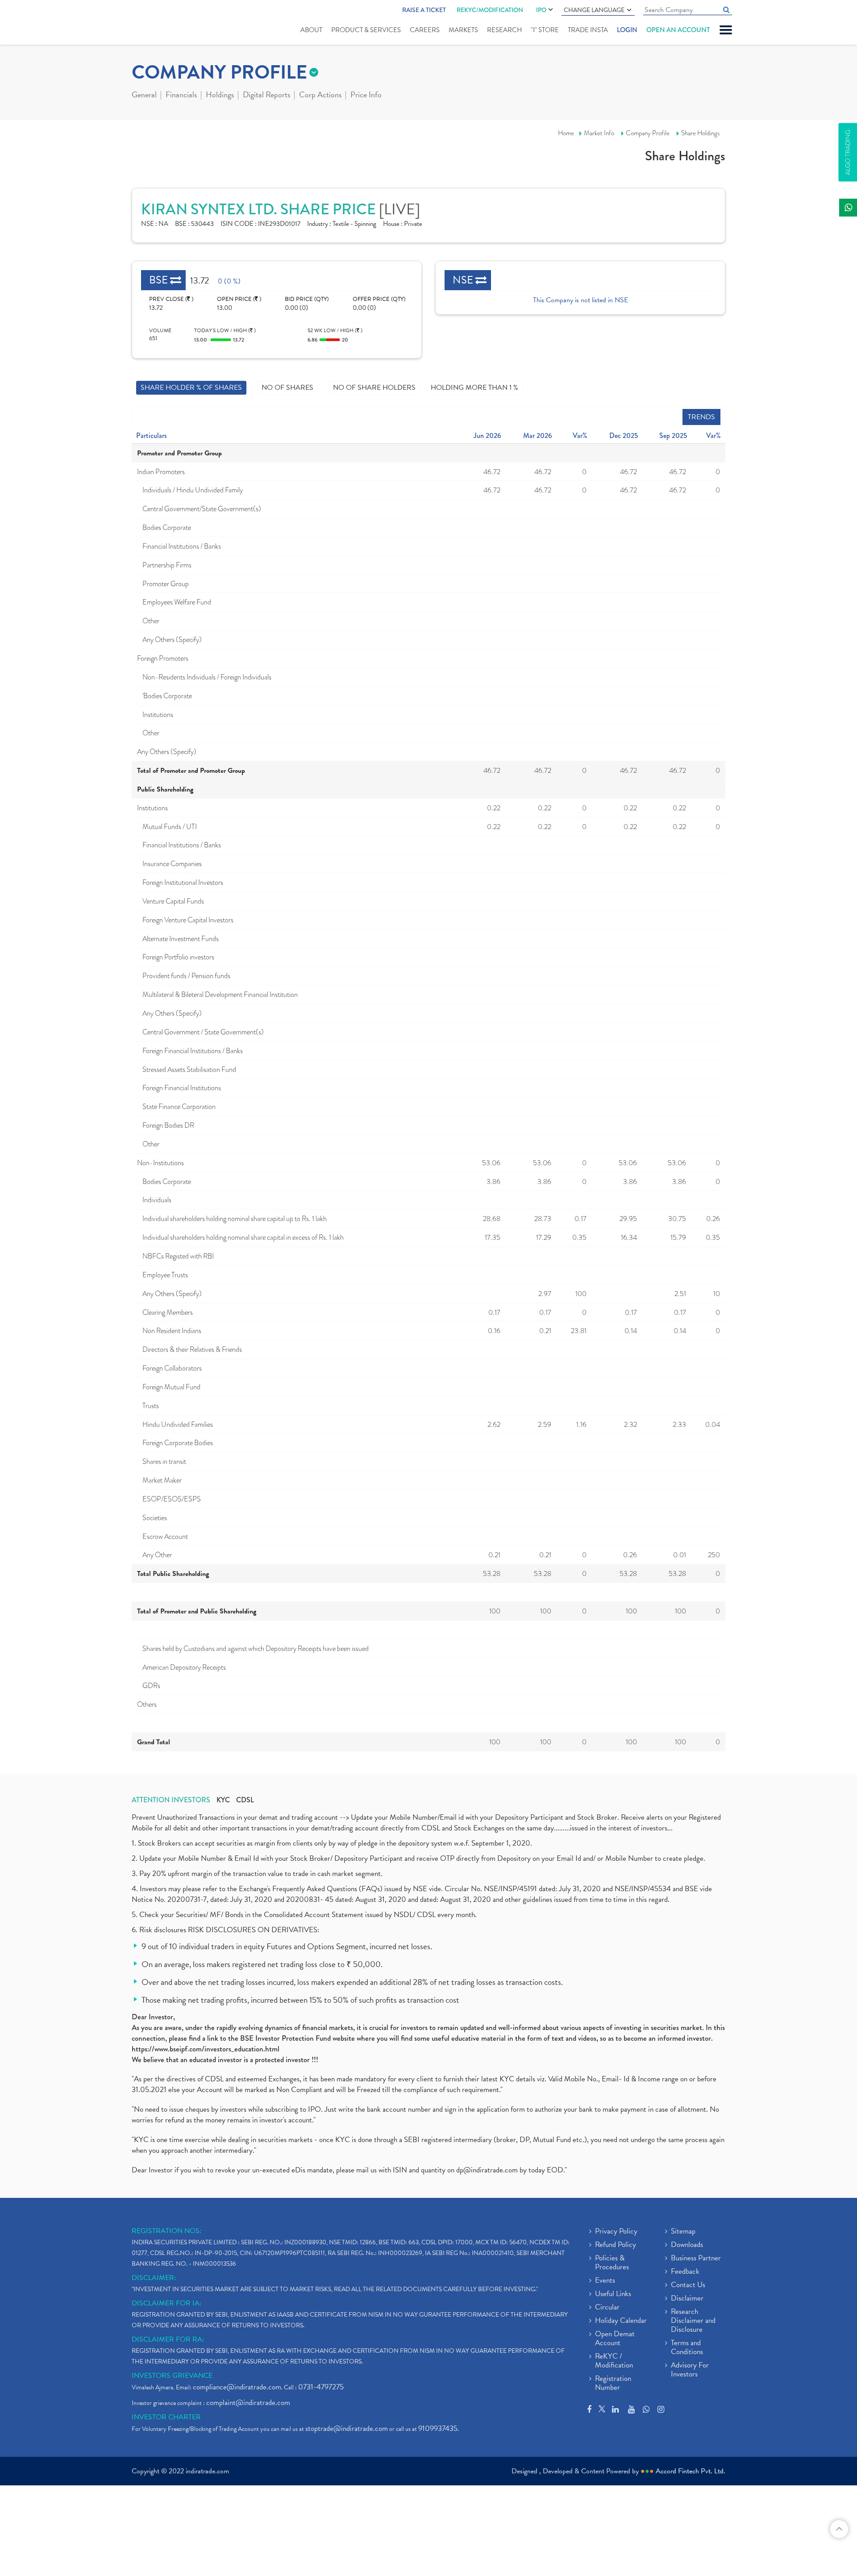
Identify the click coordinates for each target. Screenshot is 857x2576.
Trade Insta (588, 30)
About (311, 30)
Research (504, 30)
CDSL (245, 1800)
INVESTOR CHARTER (166, 2417)
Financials (181, 96)
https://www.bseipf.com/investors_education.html (206, 2049)
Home (566, 133)
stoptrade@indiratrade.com (347, 2428)
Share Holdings (701, 133)
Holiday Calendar (621, 2321)
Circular (607, 2308)
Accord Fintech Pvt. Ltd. (691, 2471)
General (144, 96)
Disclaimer (687, 2299)
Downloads (687, 2245)
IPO (541, 10)
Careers (425, 30)
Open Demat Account (615, 2339)
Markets (463, 30)
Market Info (599, 133)
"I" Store (545, 30)
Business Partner (696, 2259)
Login (627, 30)
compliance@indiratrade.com (237, 2387)
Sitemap (683, 2232)
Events (605, 2281)
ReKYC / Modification (614, 2361)
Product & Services (366, 30)
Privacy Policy (616, 2232)
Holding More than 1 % (474, 388)
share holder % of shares (191, 388)
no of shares (287, 388)
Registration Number (613, 2384)
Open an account (678, 30)
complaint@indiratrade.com (248, 2403)
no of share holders (374, 388)
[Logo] (153, 23)
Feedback (685, 2272)
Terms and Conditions (687, 2348)
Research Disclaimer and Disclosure (693, 2321)
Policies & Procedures (612, 2263)
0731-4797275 (321, 2387)
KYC (223, 1800)
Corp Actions (320, 96)
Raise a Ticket (424, 10)
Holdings (220, 96)
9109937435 (438, 2428)
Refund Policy (616, 2245)
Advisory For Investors (690, 2370)
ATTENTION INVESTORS (171, 1800)
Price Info (366, 96)
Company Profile (648, 133)
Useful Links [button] (613, 2294)
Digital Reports (266, 96)
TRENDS (701, 417)
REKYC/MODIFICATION (490, 10)
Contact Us (688, 2285)
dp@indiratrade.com (488, 2170)
